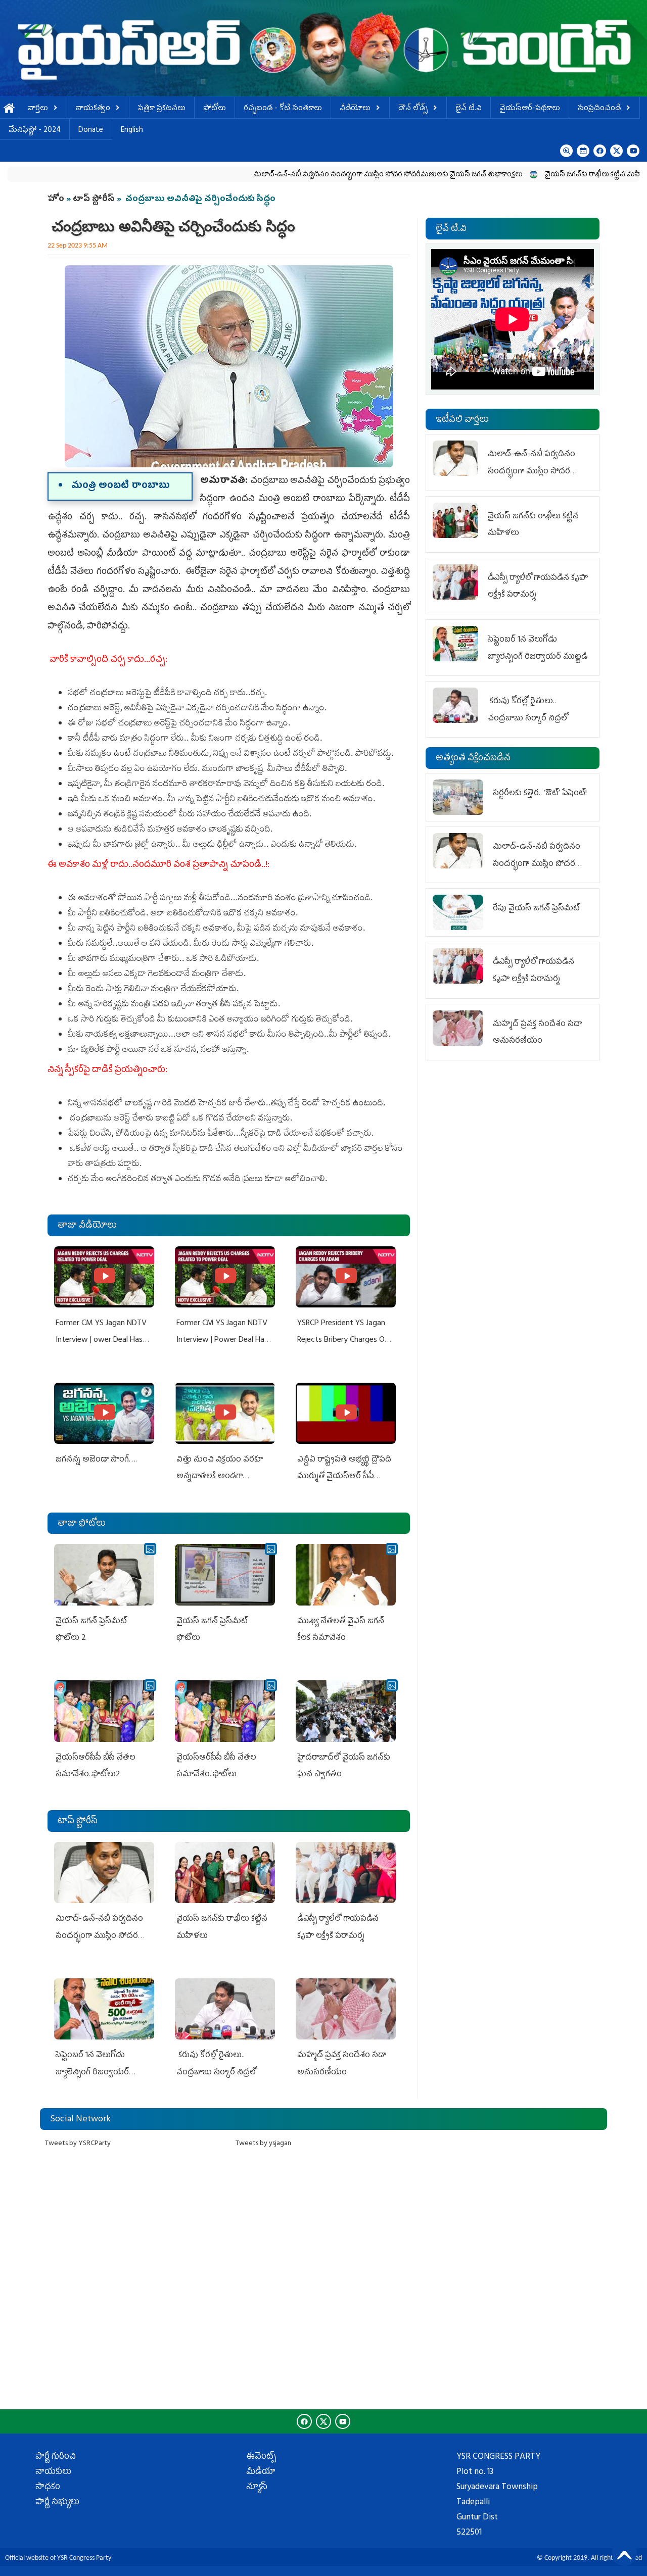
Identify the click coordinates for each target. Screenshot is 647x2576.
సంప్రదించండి (599, 109)
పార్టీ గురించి (56, 2457)
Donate (91, 131)
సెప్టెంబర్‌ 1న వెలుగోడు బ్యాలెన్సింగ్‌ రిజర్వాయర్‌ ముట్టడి (92, 2073)
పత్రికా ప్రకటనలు (162, 109)
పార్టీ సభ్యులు (57, 2503)
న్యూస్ (257, 2488)
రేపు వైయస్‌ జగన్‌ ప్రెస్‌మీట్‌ (536, 909)
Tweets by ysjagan (263, 2144)
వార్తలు (38, 109)
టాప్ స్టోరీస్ (95, 200)
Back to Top (624, 2553)
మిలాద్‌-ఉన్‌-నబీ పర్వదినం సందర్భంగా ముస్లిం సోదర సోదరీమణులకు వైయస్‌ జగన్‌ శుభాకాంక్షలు (311, 175)
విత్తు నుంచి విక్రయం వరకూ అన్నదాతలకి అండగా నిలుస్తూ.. (220, 1477)
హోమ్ (9, 109)
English (132, 131)
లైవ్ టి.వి (469, 109)
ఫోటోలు (215, 109)
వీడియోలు (355, 109)
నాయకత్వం (93, 109)
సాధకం (48, 2488)
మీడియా (261, 2472)
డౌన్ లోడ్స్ (413, 109)
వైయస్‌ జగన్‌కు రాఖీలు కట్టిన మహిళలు (522, 175)
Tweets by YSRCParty (78, 2144)
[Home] (323, 48)
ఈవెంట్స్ (261, 2457)
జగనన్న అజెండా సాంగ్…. (96, 1460)
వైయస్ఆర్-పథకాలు (530, 109)
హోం (56, 200)
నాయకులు (53, 2472)
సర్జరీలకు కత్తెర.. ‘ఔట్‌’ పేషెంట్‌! (540, 794)
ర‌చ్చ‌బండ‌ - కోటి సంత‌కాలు (283, 109)
